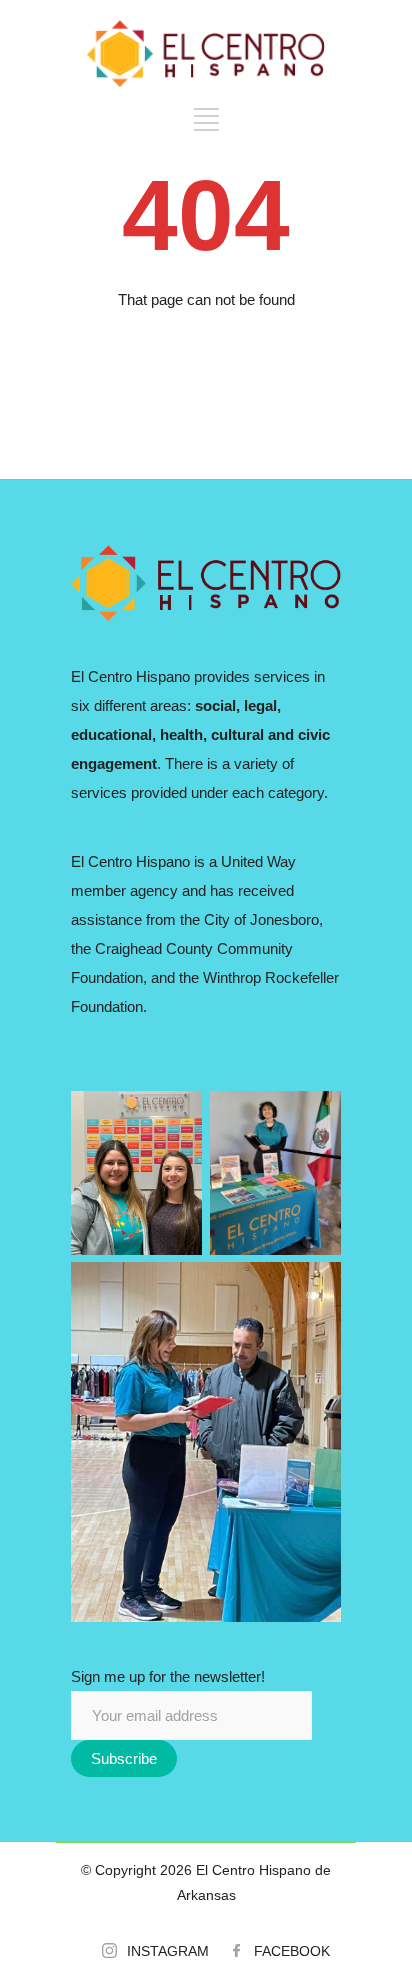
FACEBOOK (292, 1951)
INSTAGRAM (168, 1951)
